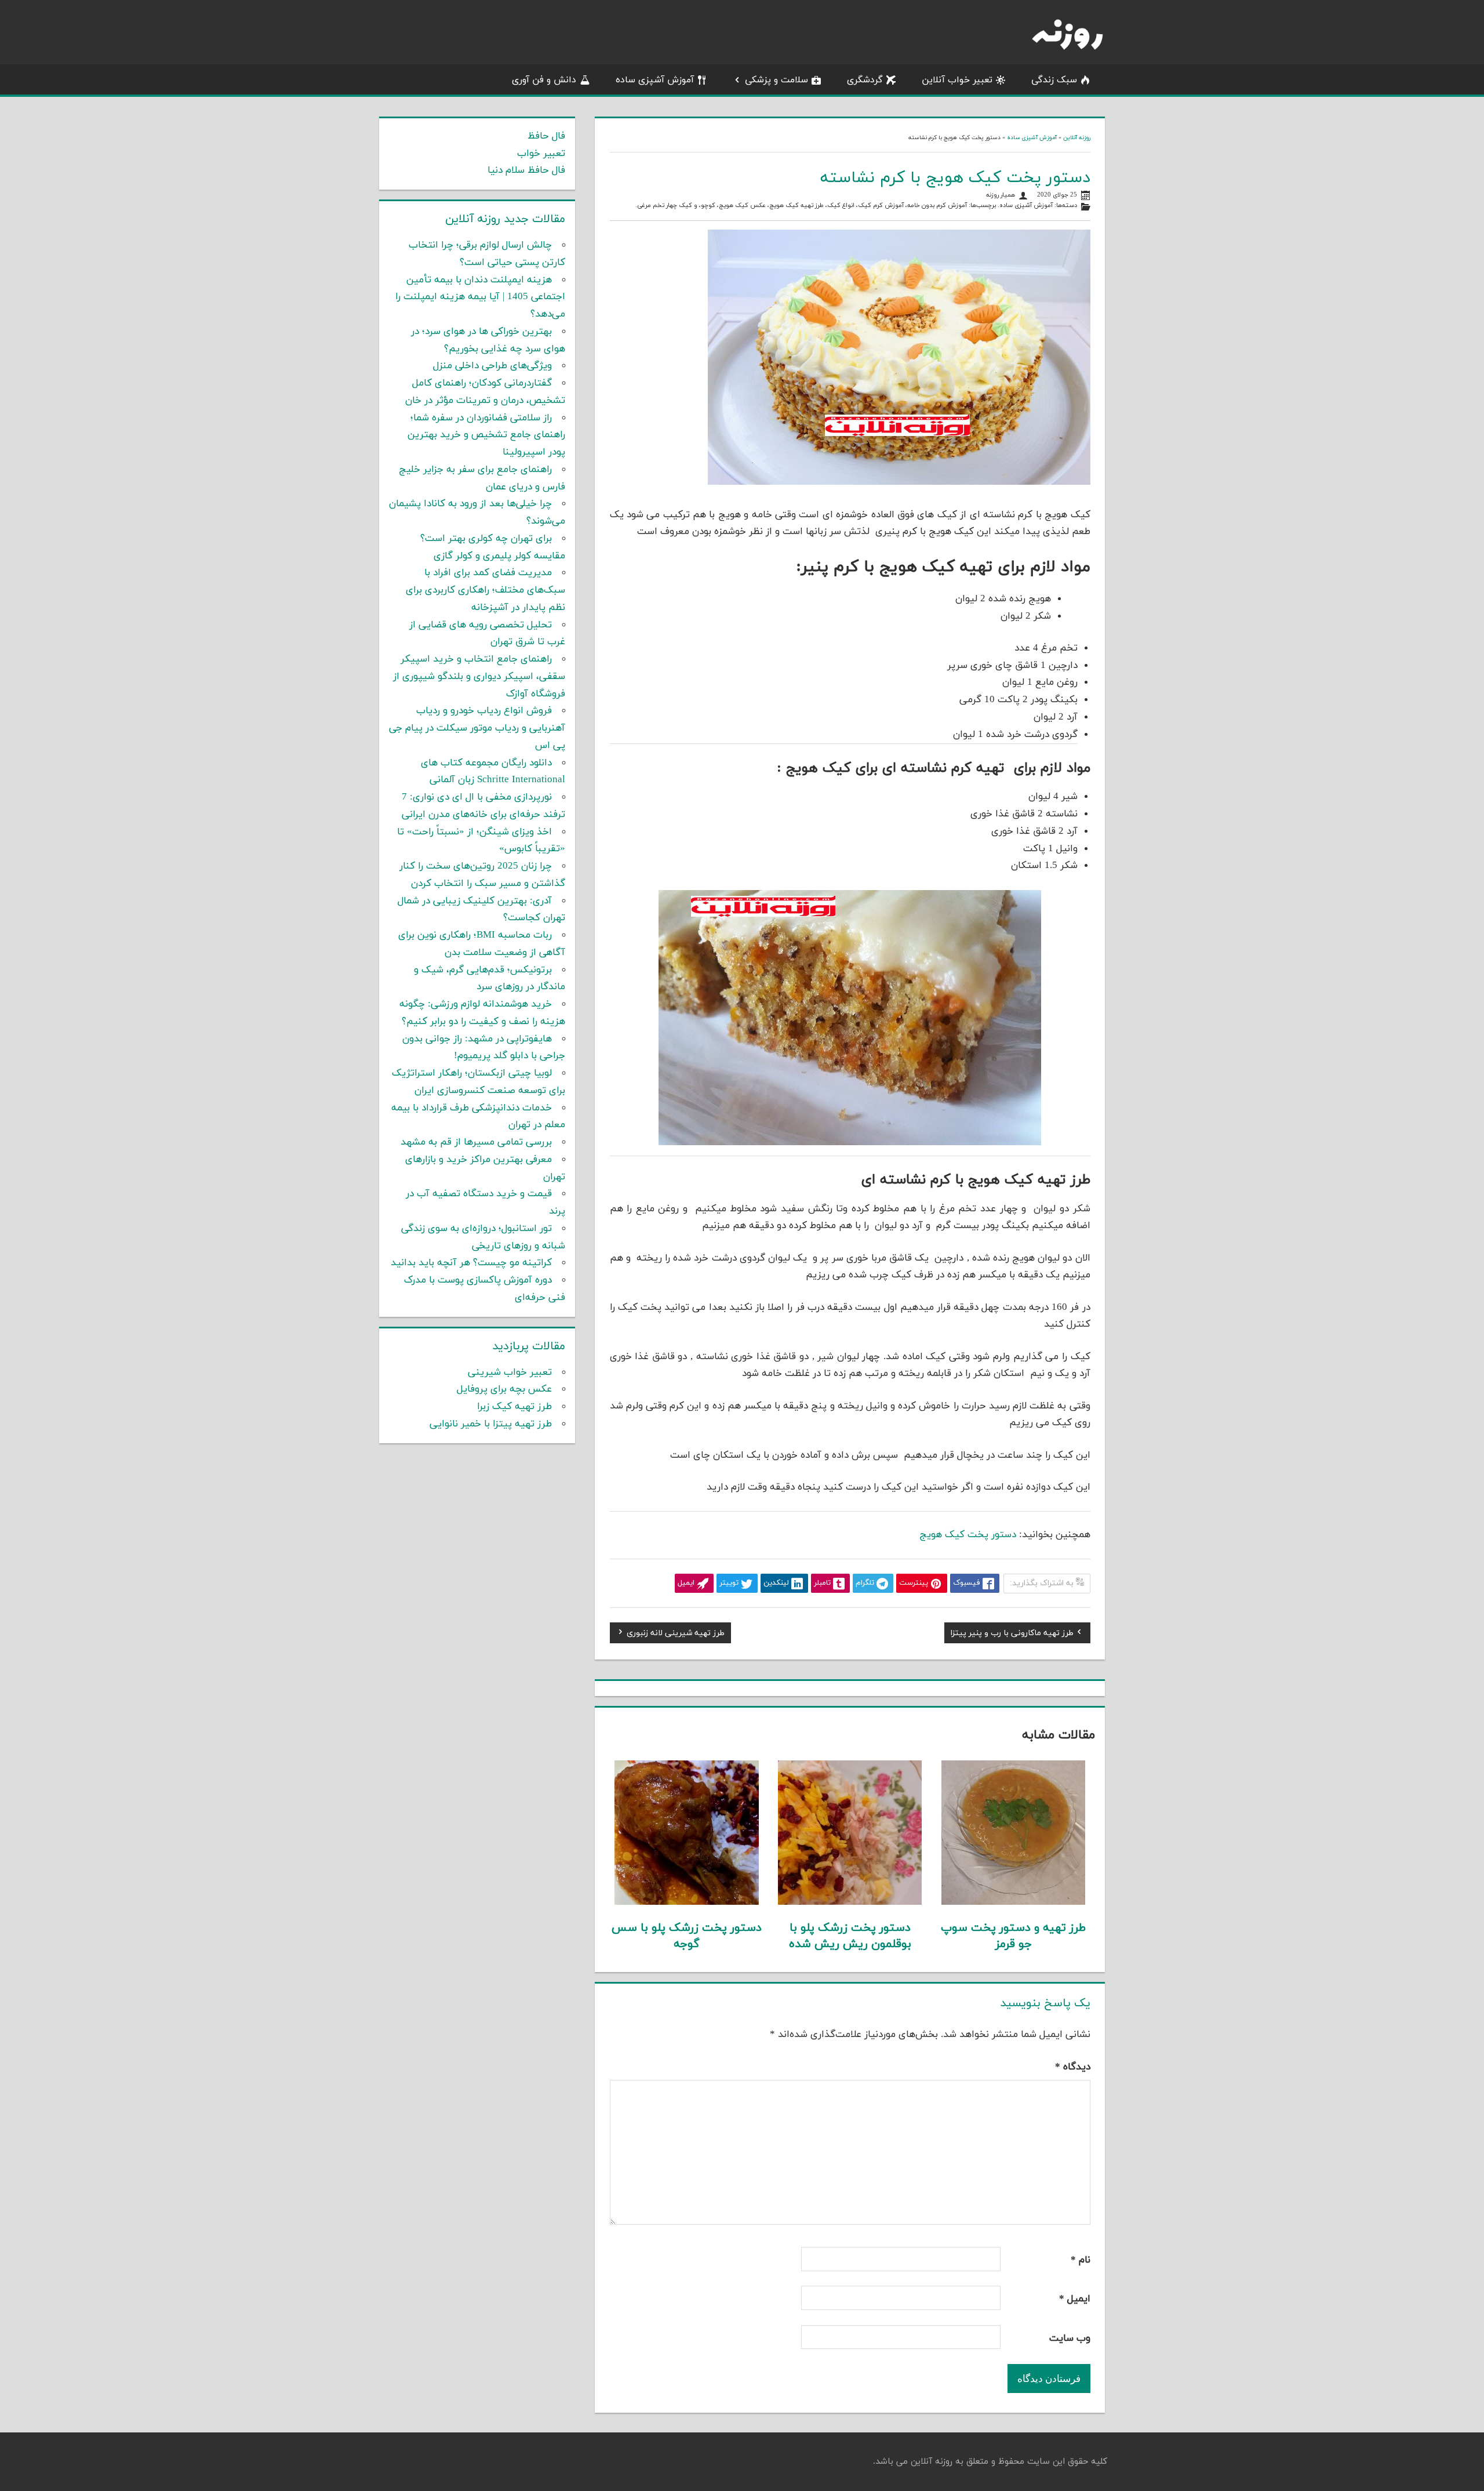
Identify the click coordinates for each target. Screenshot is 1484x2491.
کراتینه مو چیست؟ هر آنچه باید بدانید (471, 1263)
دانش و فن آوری (544, 80)
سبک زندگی (1054, 80)
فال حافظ (546, 136)
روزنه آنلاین (1077, 138)
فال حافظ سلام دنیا (526, 170)
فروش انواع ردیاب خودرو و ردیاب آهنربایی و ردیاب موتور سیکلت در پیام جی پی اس (477, 728)
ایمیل (1075, 2299)
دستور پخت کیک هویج (968, 1535)
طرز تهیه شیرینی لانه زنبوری (676, 1635)
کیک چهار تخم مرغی (665, 206)
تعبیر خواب (541, 154)
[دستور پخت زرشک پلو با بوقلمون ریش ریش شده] (850, 1902)
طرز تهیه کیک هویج (796, 206)
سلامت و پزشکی (776, 80)
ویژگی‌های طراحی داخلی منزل (492, 366)
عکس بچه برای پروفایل (504, 1389)
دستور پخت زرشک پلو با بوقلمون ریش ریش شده (850, 1936)
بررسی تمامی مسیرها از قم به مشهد (476, 1142)
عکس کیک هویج (742, 206)
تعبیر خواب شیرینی (510, 1372)
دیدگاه (1073, 2067)
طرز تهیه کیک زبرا (514, 1407)
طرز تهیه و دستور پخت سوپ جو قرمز (1013, 1936)
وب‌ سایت (1070, 2339)
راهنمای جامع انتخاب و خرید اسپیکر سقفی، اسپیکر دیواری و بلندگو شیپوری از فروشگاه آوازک (479, 677)
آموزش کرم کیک (881, 206)
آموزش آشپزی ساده (655, 80)
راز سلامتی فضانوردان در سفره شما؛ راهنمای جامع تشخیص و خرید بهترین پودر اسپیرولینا (486, 435)
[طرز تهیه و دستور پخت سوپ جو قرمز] (1014, 1902)
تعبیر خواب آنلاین (957, 80)
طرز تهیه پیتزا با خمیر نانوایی (491, 1424)
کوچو (708, 206)
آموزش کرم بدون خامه (937, 206)
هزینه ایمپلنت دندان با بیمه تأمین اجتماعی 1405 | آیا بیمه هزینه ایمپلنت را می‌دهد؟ (480, 297)
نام (1081, 2260)
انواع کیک (841, 206)
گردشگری (865, 80)
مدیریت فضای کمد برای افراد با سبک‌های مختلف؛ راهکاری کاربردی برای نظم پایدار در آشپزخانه (485, 590)
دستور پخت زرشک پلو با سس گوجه (687, 1936)
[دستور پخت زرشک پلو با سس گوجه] (687, 1902)
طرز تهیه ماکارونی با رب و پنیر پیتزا (1012, 1635)
